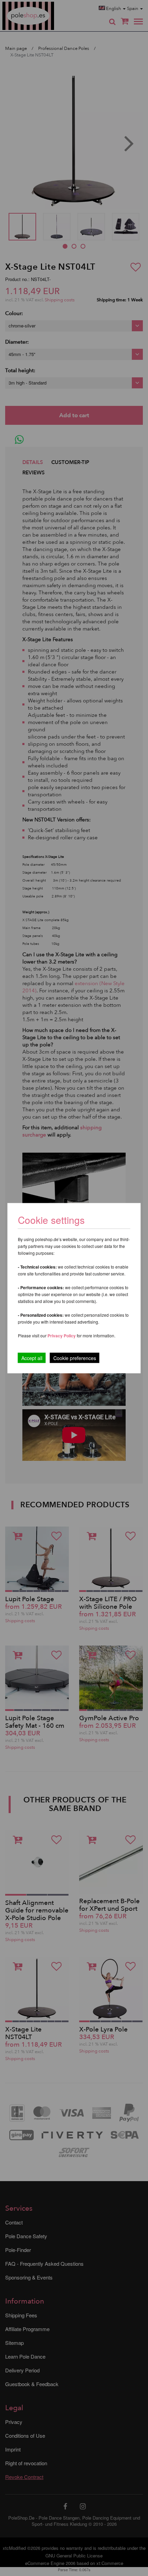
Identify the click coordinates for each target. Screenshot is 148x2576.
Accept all (32, 1358)
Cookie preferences (75, 1358)
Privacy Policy (62, 1335)
